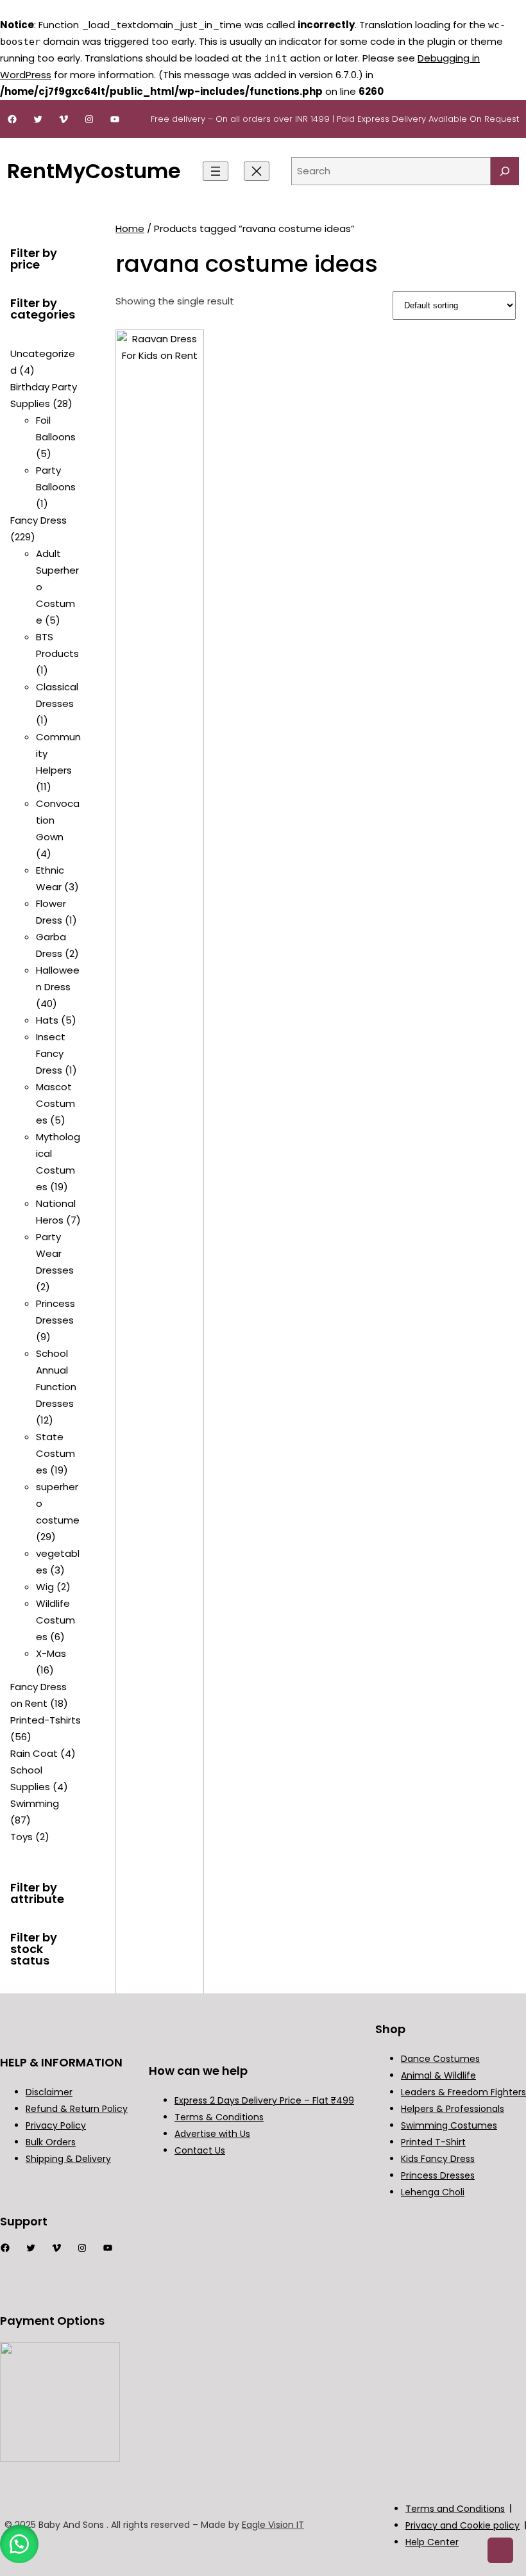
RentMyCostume (94, 171)
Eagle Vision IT (273, 2525)
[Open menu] (216, 171)
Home (130, 229)
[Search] (505, 171)
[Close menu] (257, 171)
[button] (19, 2544)
